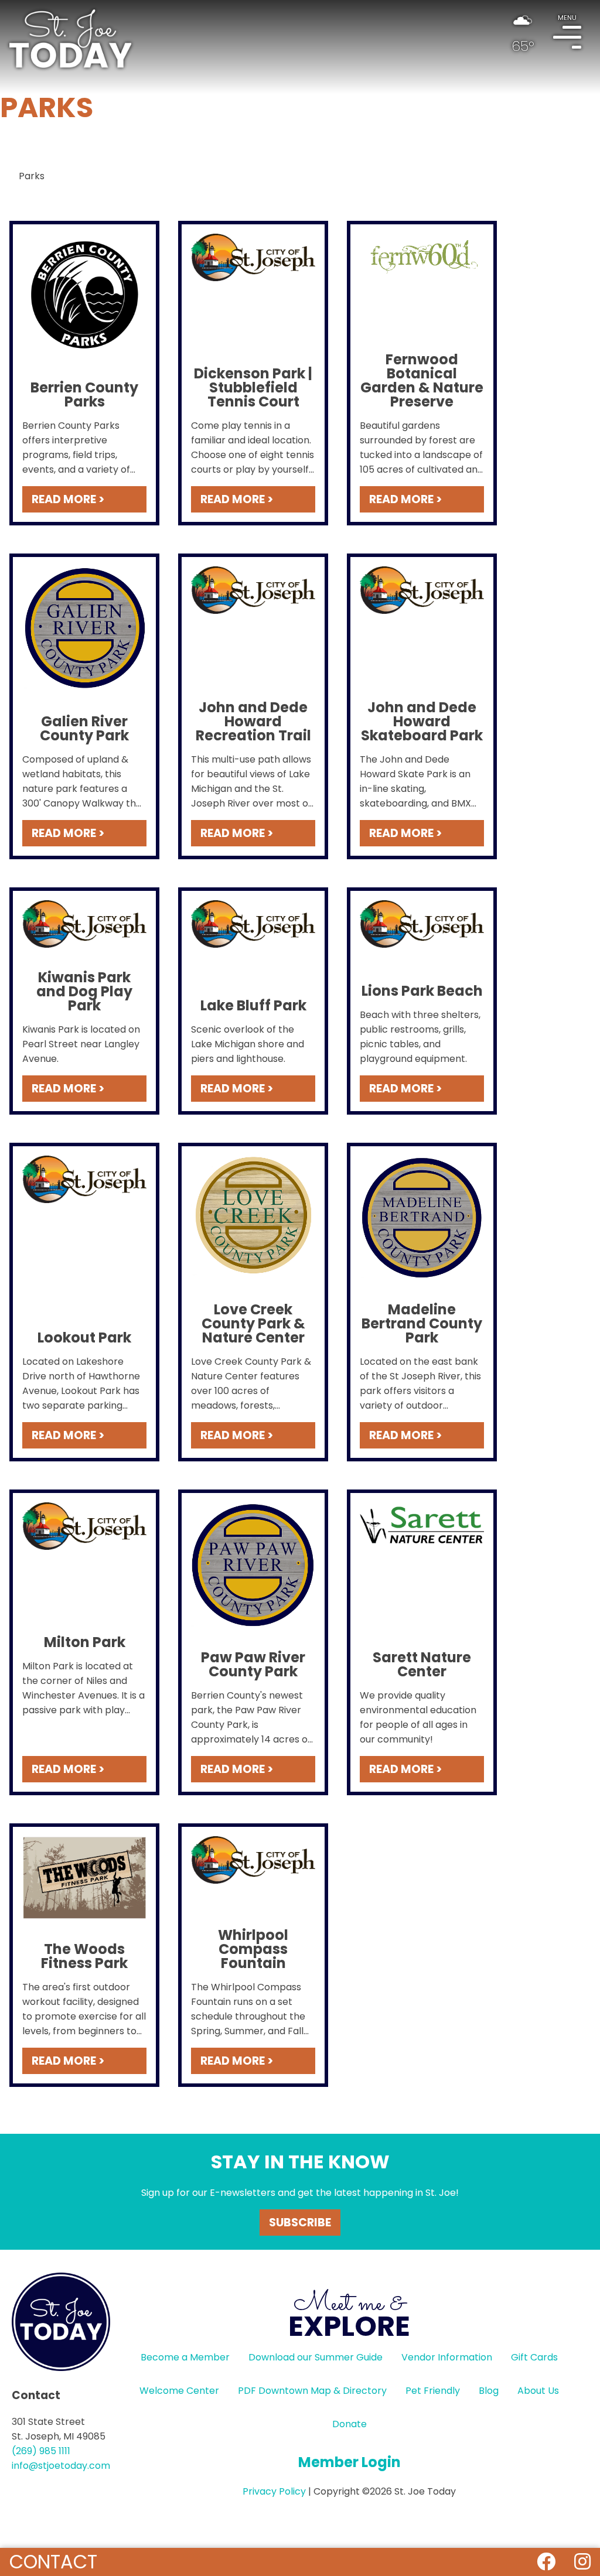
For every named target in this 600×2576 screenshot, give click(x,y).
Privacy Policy (274, 2491)
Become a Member (185, 2357)
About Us (538, 2391)
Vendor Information (447, 2357)
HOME (70, 39)
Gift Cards (534, 2357)
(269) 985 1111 (41, 2451)
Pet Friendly (433, 2391)
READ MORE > (68, 499)
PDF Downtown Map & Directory (312, 2391)
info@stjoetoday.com (61, 2466)
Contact (53, 2562)
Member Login (350, 2462)
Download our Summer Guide (316, 2357)
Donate (350, 2424)
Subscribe (300, 2223)
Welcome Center (179, 2391)
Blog (489, 2391)
